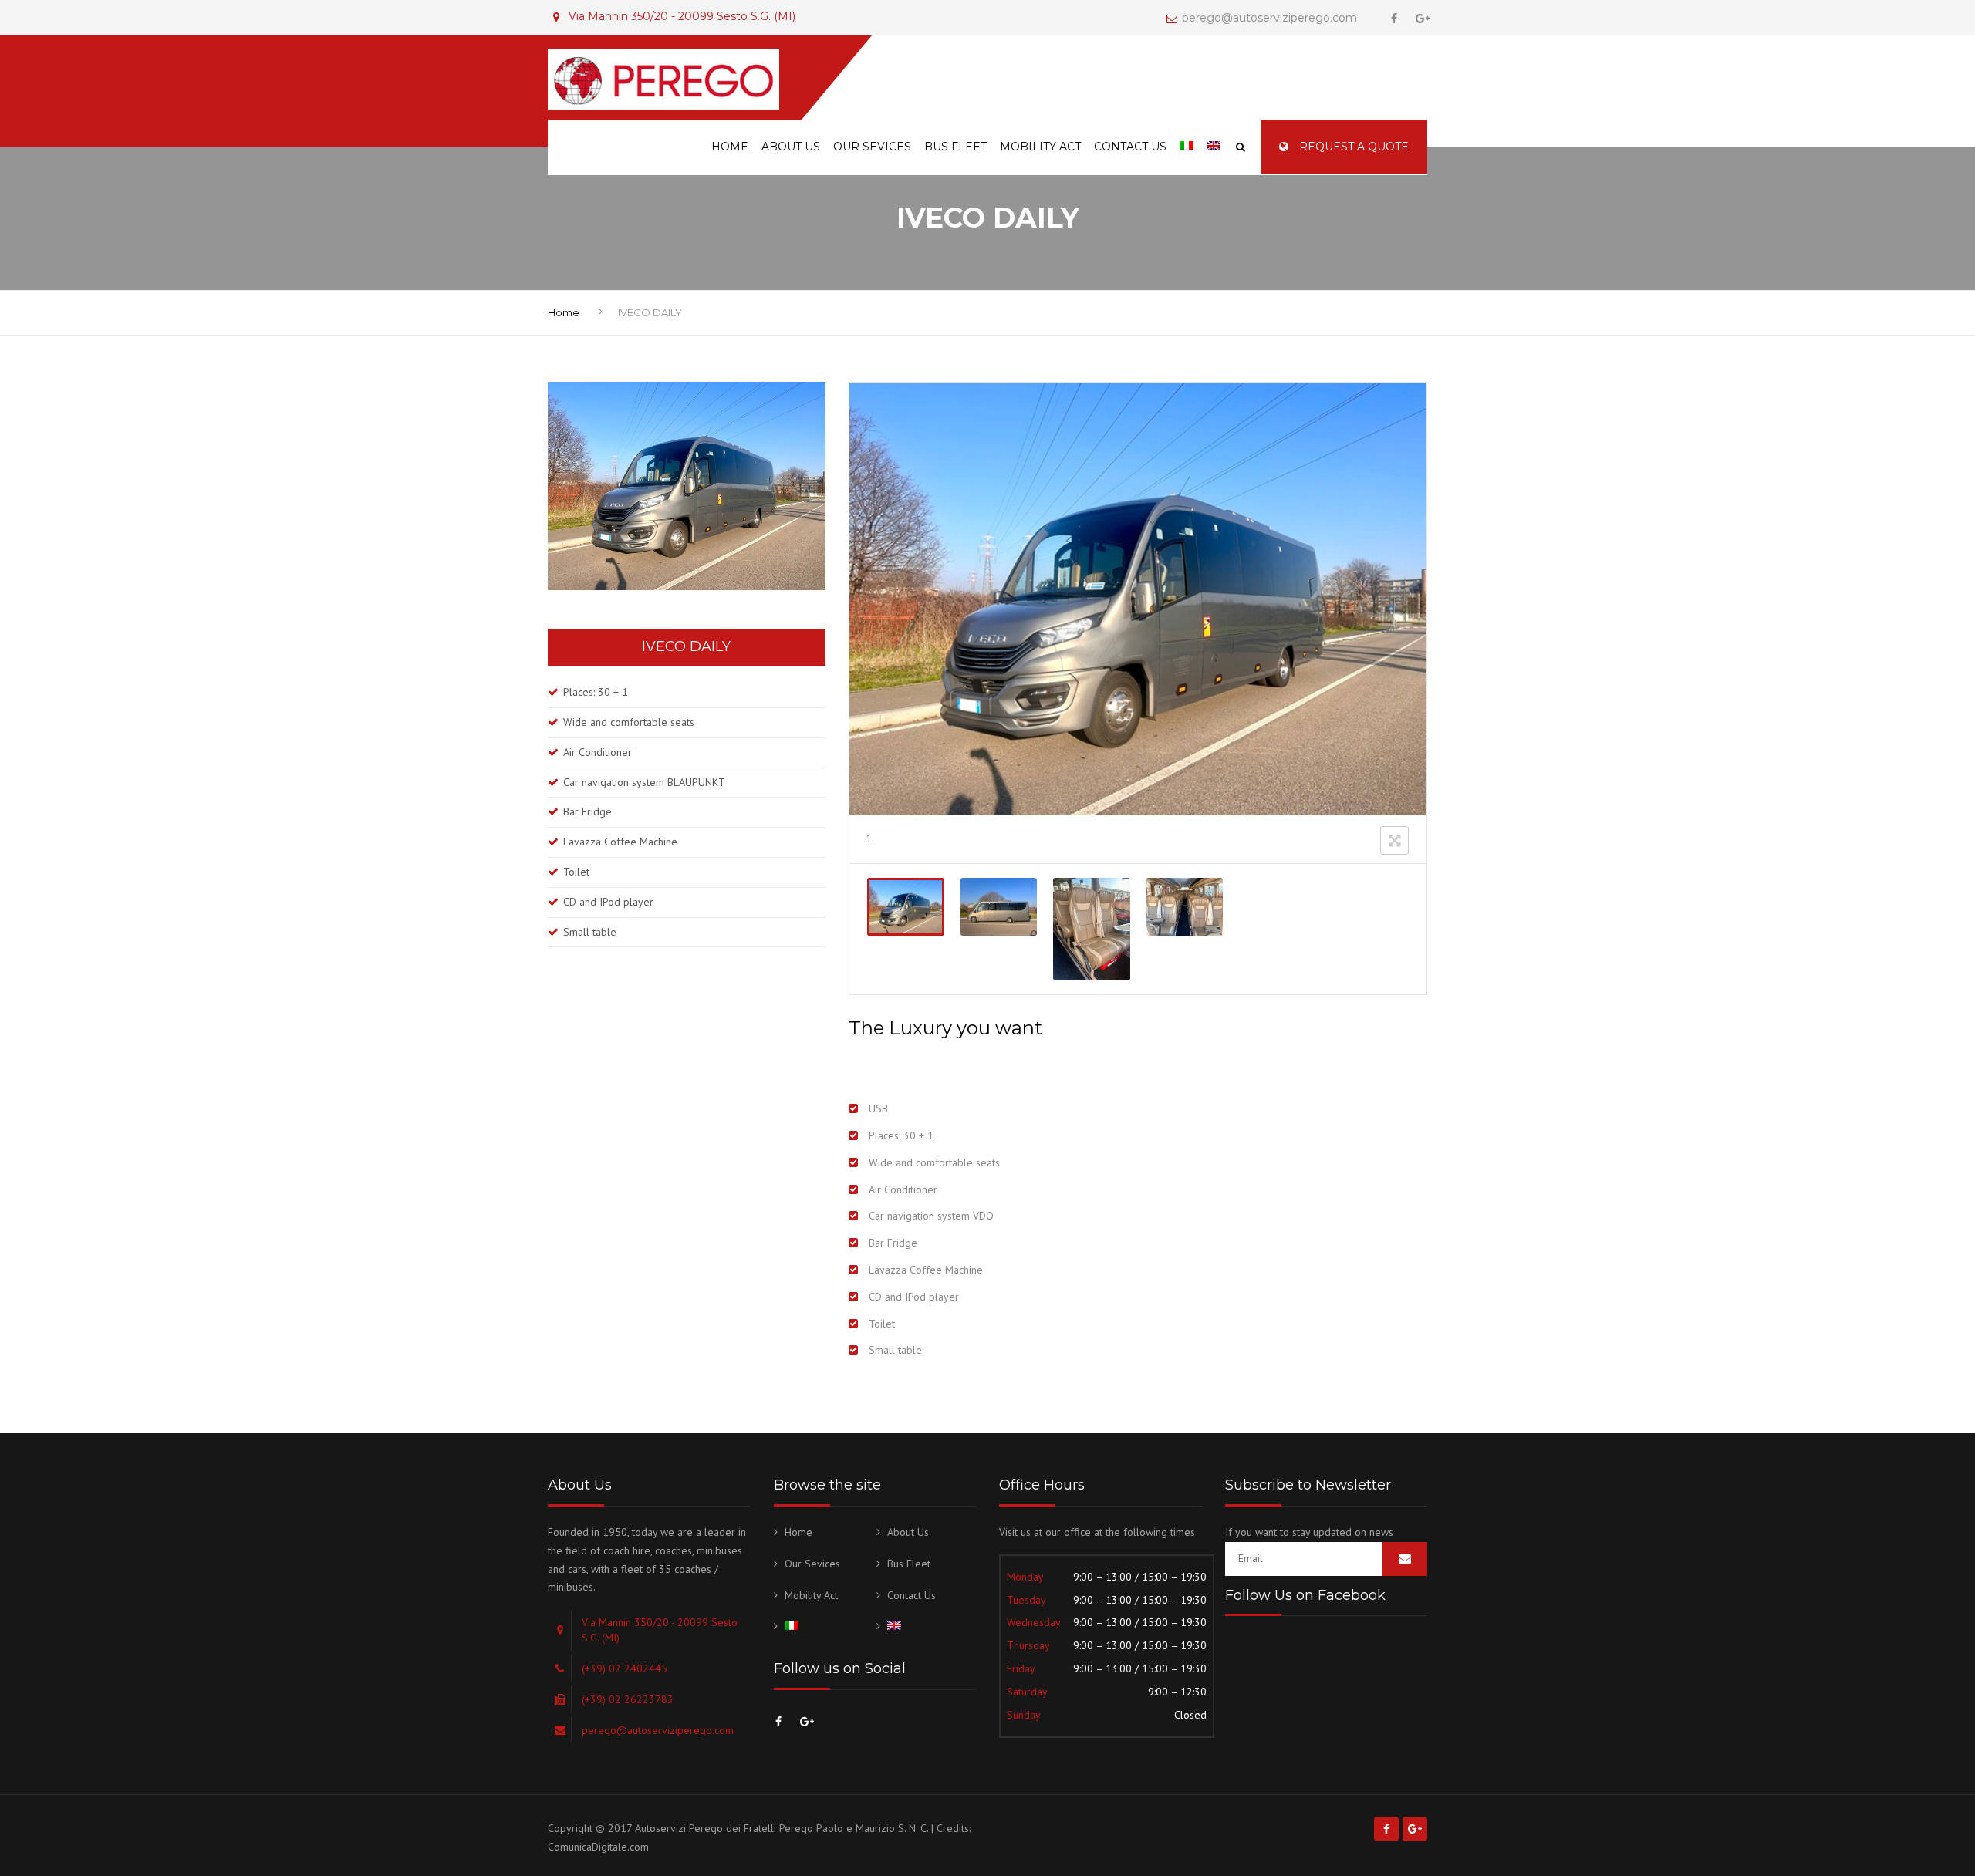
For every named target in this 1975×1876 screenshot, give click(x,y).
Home (730, 147)
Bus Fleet (955, 147)
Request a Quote (1352, 147)
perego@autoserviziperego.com (1269, 18)
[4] (1184, 907)
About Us (791, 147)
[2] (998, 907)
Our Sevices (872, 147)
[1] (906, 907)
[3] (1092, 929)
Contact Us (1130, 147)
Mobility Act (1040, 147)
